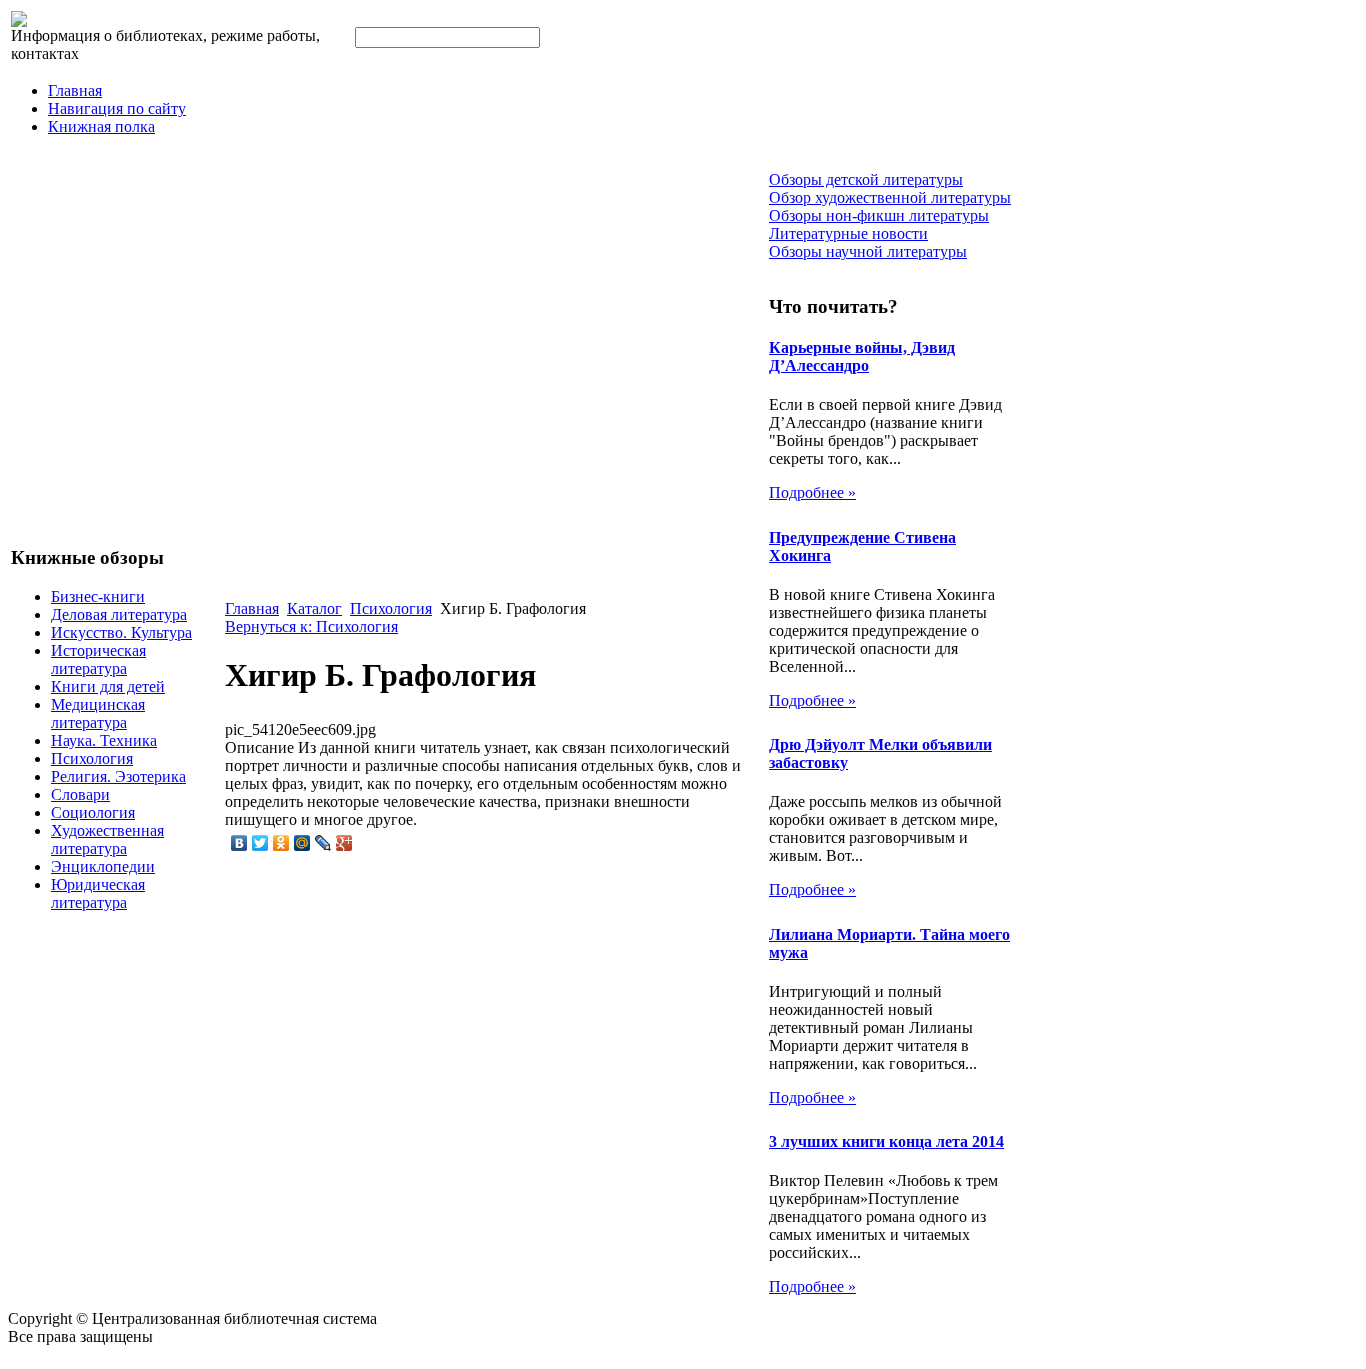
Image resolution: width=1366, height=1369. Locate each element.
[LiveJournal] (323, 843)
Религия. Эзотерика (118, 776)
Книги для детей (108, 686)
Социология (93, 812)
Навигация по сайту (117, 108)
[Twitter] (260, 843)
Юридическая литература (98, 893)
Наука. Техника (104, 740)
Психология (92, 758)
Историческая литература (98, 659)
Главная (75, 90)
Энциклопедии (103, 866)
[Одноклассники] (281, 843)
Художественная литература (107, 839)
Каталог (314, 608)
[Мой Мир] (302, 843)
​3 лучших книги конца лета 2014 (886, 1141)
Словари (80, 794)
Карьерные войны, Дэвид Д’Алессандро (862, 356)
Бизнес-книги (98, 596)
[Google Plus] (344, 843)
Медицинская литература (98, 713)
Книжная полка (101, 126)
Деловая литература (119, 614)
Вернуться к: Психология (311, 626)
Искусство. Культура (121, 632)
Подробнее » (812, 492)
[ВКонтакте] (239, 843)
